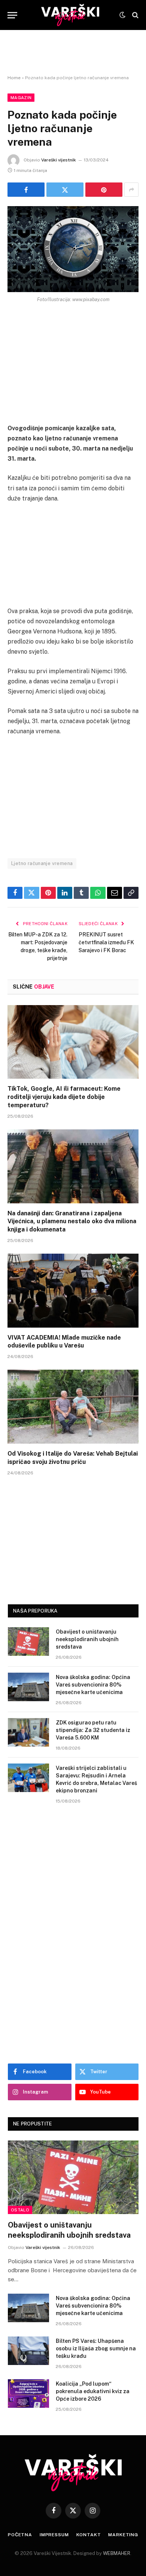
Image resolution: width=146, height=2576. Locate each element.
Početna (20, 2535)
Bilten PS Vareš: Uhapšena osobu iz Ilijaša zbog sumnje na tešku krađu (96, 2348)
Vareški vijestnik (59, 160)
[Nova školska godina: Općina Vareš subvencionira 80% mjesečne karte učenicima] (28, 1687)
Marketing (123, 2535)
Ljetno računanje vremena (42, 863)
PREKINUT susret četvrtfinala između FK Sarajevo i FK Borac (106, 942)
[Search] (135, 15)
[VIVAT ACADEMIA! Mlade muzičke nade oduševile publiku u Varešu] (73, 1291)
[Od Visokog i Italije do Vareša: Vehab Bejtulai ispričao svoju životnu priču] (73, 1407)
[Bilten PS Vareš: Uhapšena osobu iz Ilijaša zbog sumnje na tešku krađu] (28, 2351)
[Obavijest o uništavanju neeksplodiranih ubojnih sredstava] (28, 1641)
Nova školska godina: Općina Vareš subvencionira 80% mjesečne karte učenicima (93, 1685)
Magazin (21, 98)
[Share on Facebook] (26, 190)
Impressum (54, 2535)
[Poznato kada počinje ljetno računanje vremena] (73, 249)
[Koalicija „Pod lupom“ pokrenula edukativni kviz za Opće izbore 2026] (28, 2394)
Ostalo (20, 2210)
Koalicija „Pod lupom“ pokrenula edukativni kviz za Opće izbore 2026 (93, 2391)
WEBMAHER (117, 2553)
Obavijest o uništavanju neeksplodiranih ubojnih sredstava (87, 1639)
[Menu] (12, 15)
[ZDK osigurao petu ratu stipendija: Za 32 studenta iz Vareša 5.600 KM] (28, 1732)
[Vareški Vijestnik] (70, 15)
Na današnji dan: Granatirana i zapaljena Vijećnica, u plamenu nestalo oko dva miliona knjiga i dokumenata (72, 1222)
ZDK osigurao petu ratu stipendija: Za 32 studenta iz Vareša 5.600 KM (93, 1730)
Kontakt (89, 2535)
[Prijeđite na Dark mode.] (122, 15)
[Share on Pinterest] (104, 190)
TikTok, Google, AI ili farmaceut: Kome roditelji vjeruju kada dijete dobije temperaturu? (64, 1097)
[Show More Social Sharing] (131, 190)
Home (14, 78)
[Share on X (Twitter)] (65, 190)
